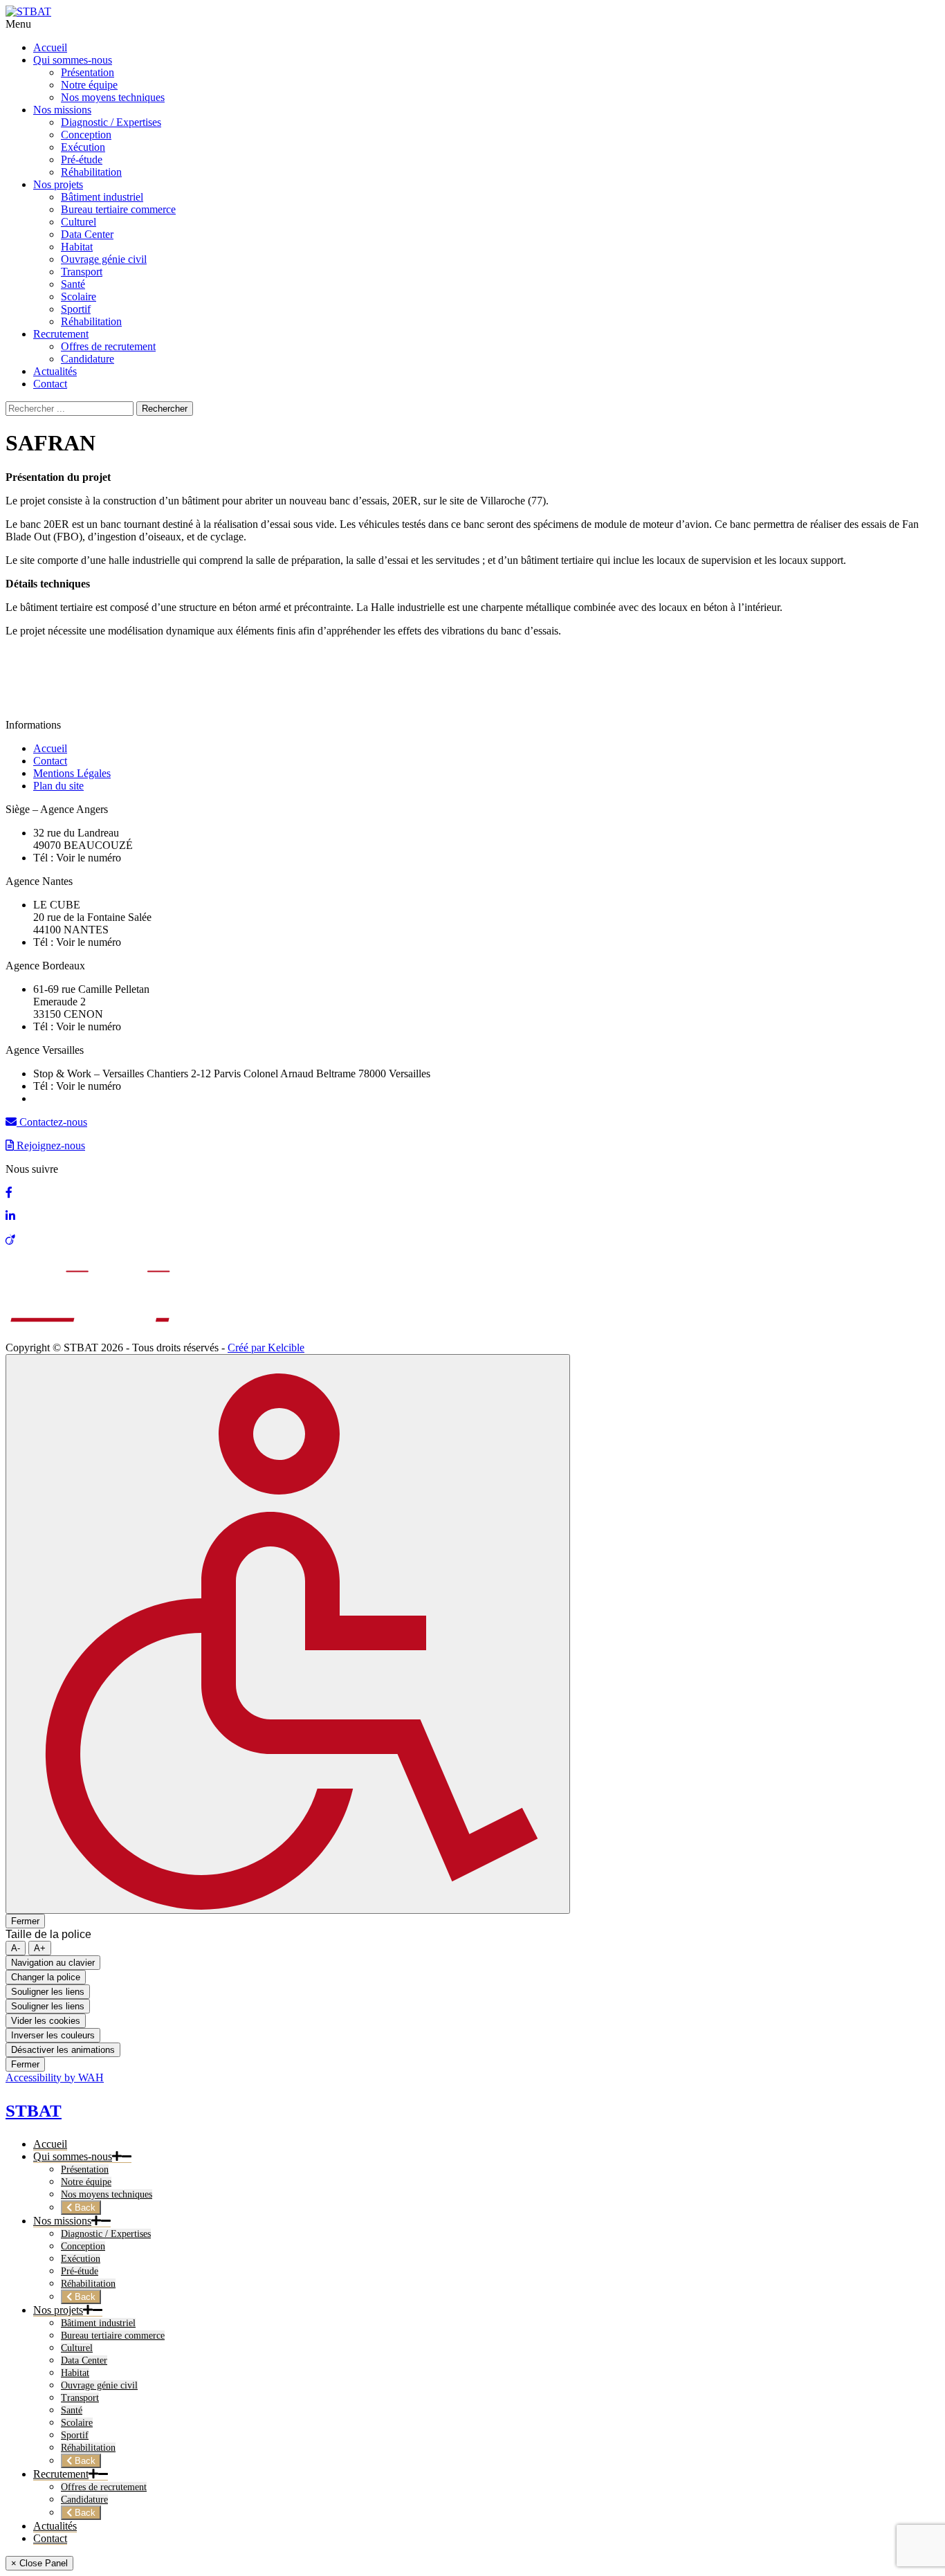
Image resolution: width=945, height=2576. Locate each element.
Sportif (75, 2435)
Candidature (84, 2500)
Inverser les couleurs (53, 2035)
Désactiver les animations (63, 2050)
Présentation (85, 2169)
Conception (83, 2246)
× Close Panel (39, 2563)
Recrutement (61, 2474)
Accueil (50, 748)
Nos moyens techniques (107, 2194)
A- (16, 1948)
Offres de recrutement (104, 2487)
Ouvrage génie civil (99, 2385)
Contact (50, 761)
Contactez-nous (52, 1122)
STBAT (34, 2111)
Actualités (55, 2526)
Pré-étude (80, 2271)
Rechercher (165, 409)
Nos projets (58, 2310)
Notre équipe (86, 2182)
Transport (80, 2398)
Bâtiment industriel (98, 2323)
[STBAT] (28, 11)
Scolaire (77, 2423)
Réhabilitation (88, 2284)
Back (84, 2208)
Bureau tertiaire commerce (113, 2336)
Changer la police (46, 1977)
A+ (40, 1948)
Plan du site (58, 786)
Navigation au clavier (53, 1963)
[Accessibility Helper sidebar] (288, 1634)
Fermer (25, 1921)
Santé (72, 2410)
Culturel (77, 2348)
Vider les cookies (46, 2021)
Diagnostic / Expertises (106, 2234)
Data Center (84, 2360)
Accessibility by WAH (55, 2077)
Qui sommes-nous (73, 2156)
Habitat (75, 2373)
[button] (117, 2157)
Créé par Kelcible (266, 1348)
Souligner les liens (48, 1992)
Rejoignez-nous (49, 1145)
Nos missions (62, 2221)
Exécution (81, 2259)
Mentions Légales (72, 773)
